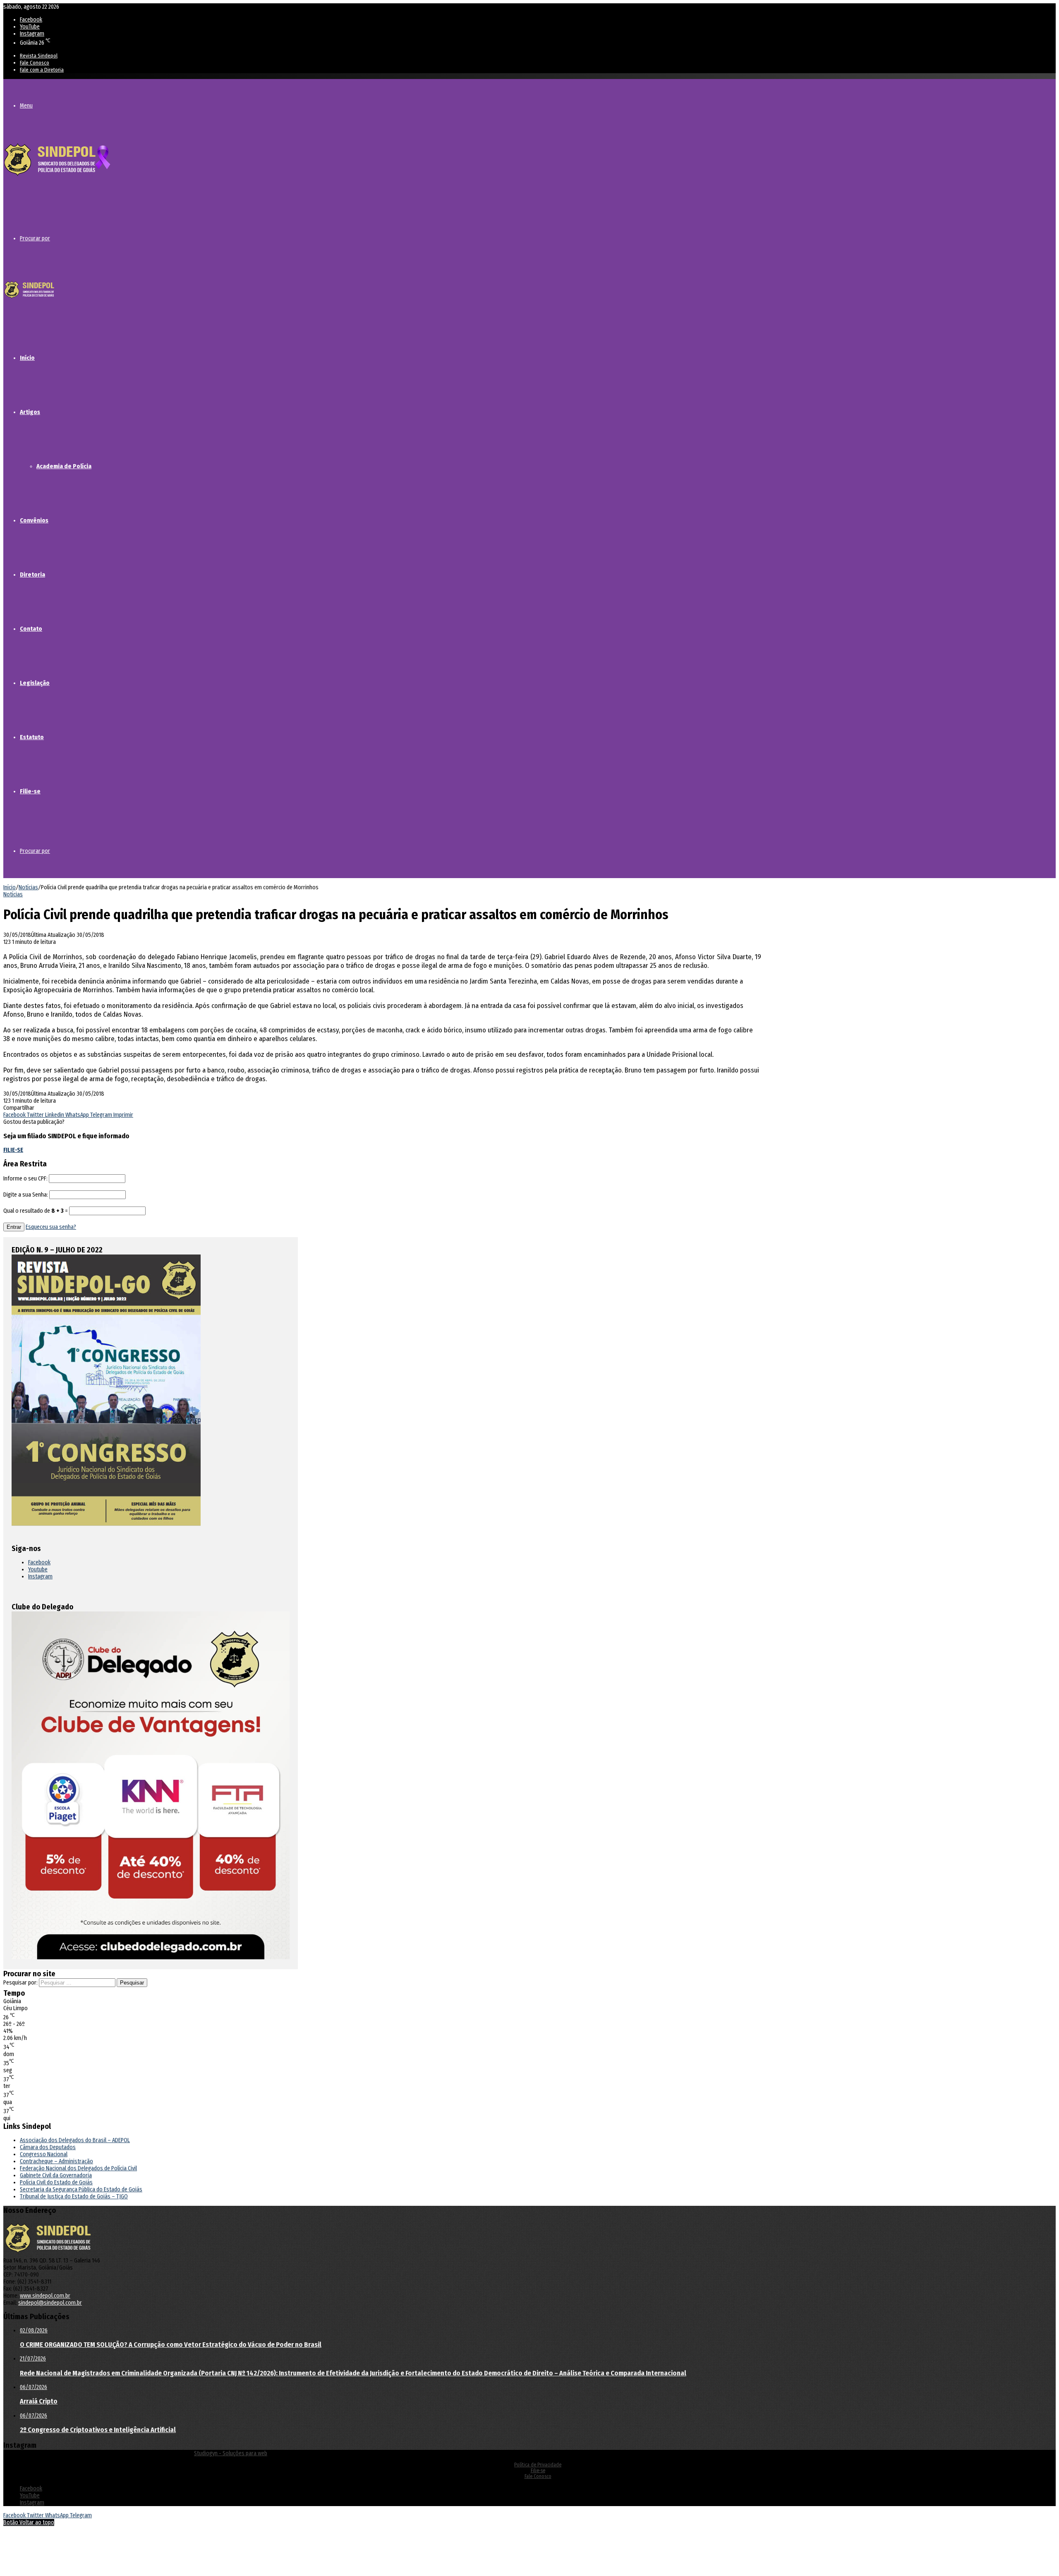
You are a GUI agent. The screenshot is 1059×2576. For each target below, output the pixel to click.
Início (27, 358)
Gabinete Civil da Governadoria (56, 2175)
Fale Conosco (35, 63)
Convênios (34, 520)
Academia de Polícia (64, 466)
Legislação (35, 683)
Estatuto (32, 737)
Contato (31, 629)
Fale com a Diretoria (42, 70)
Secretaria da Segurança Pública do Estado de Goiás (81, 2189)
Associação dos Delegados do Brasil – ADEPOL (75, 2140)
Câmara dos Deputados (48, 2147)
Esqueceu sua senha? (51, 1227)
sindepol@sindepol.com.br (50, 2303)
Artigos (30, 412)
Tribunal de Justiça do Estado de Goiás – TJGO (74, 2197)
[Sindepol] (57, 176)
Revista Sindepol (39, 56)
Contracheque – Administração (56, 2161)
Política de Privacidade (538, 2465)
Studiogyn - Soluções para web (231, 2453)
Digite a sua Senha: (26, 1195)
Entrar (14, 1227)
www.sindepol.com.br (45, 2296)
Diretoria (32, 575)
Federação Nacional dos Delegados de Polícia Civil (78, 2168)
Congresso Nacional (44, 2154)
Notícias (28, 887)
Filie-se (30, 791)
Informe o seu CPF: (25, 1179)
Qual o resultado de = (36, 1211)
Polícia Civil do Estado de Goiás (56, 2182)
